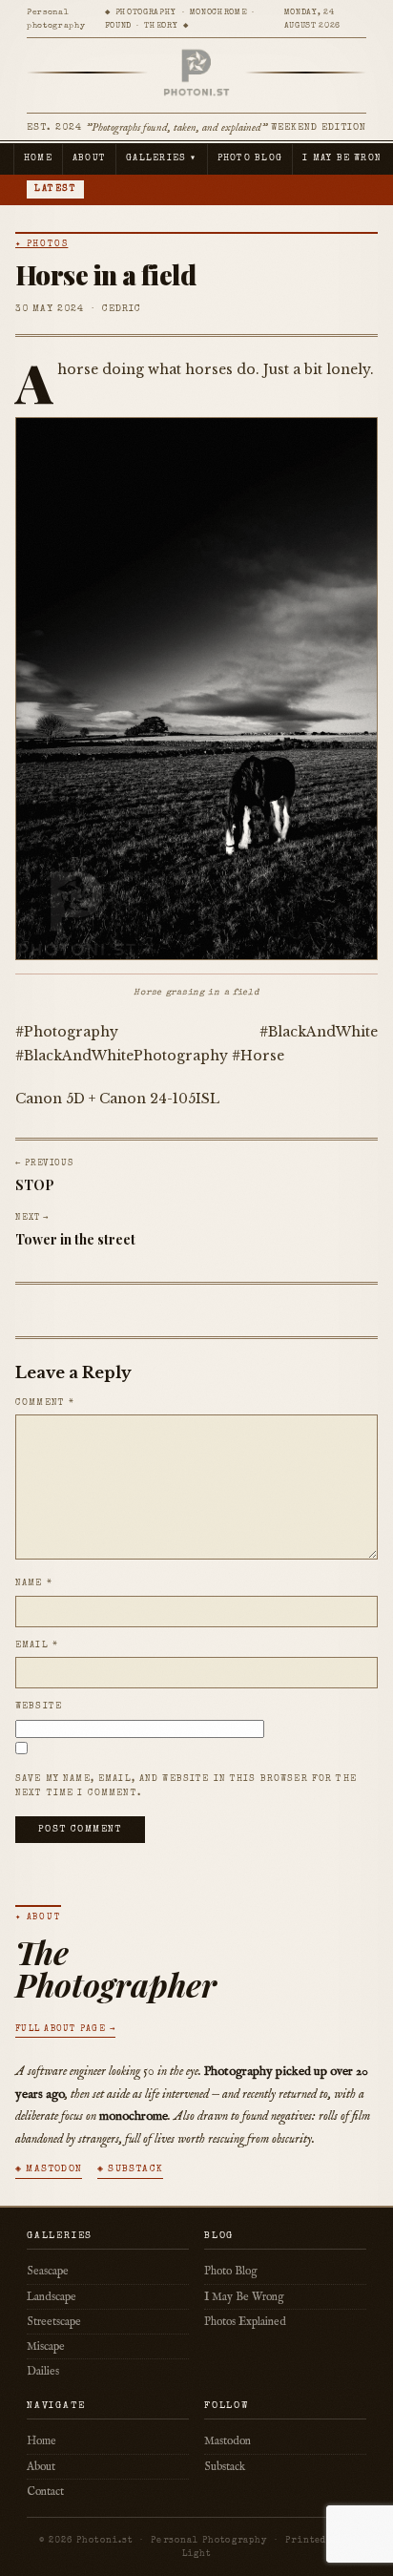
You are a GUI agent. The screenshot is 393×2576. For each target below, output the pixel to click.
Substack (225, 2467)
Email (37, 1645)
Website (39, 1707)
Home (38, 158)
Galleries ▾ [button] (162, 158)
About (89, 158)
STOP (35, 1185)
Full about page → (65, 2030)
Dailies (43, 2371)
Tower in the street (75, 1239)
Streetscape (54, 2322)
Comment (45, 1403)
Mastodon (228, 2441)
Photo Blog (250, 158)
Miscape (46, 2346)
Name (34, 1583)
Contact (45, 2492)
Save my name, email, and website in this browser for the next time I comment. (186, 1786)
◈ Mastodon (49, 2169)
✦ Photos (41, 245)
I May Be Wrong (244, 2297)
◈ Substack (130, 2169)
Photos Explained (245, 2322)
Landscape (52, 2297)
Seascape (48, 2271)
